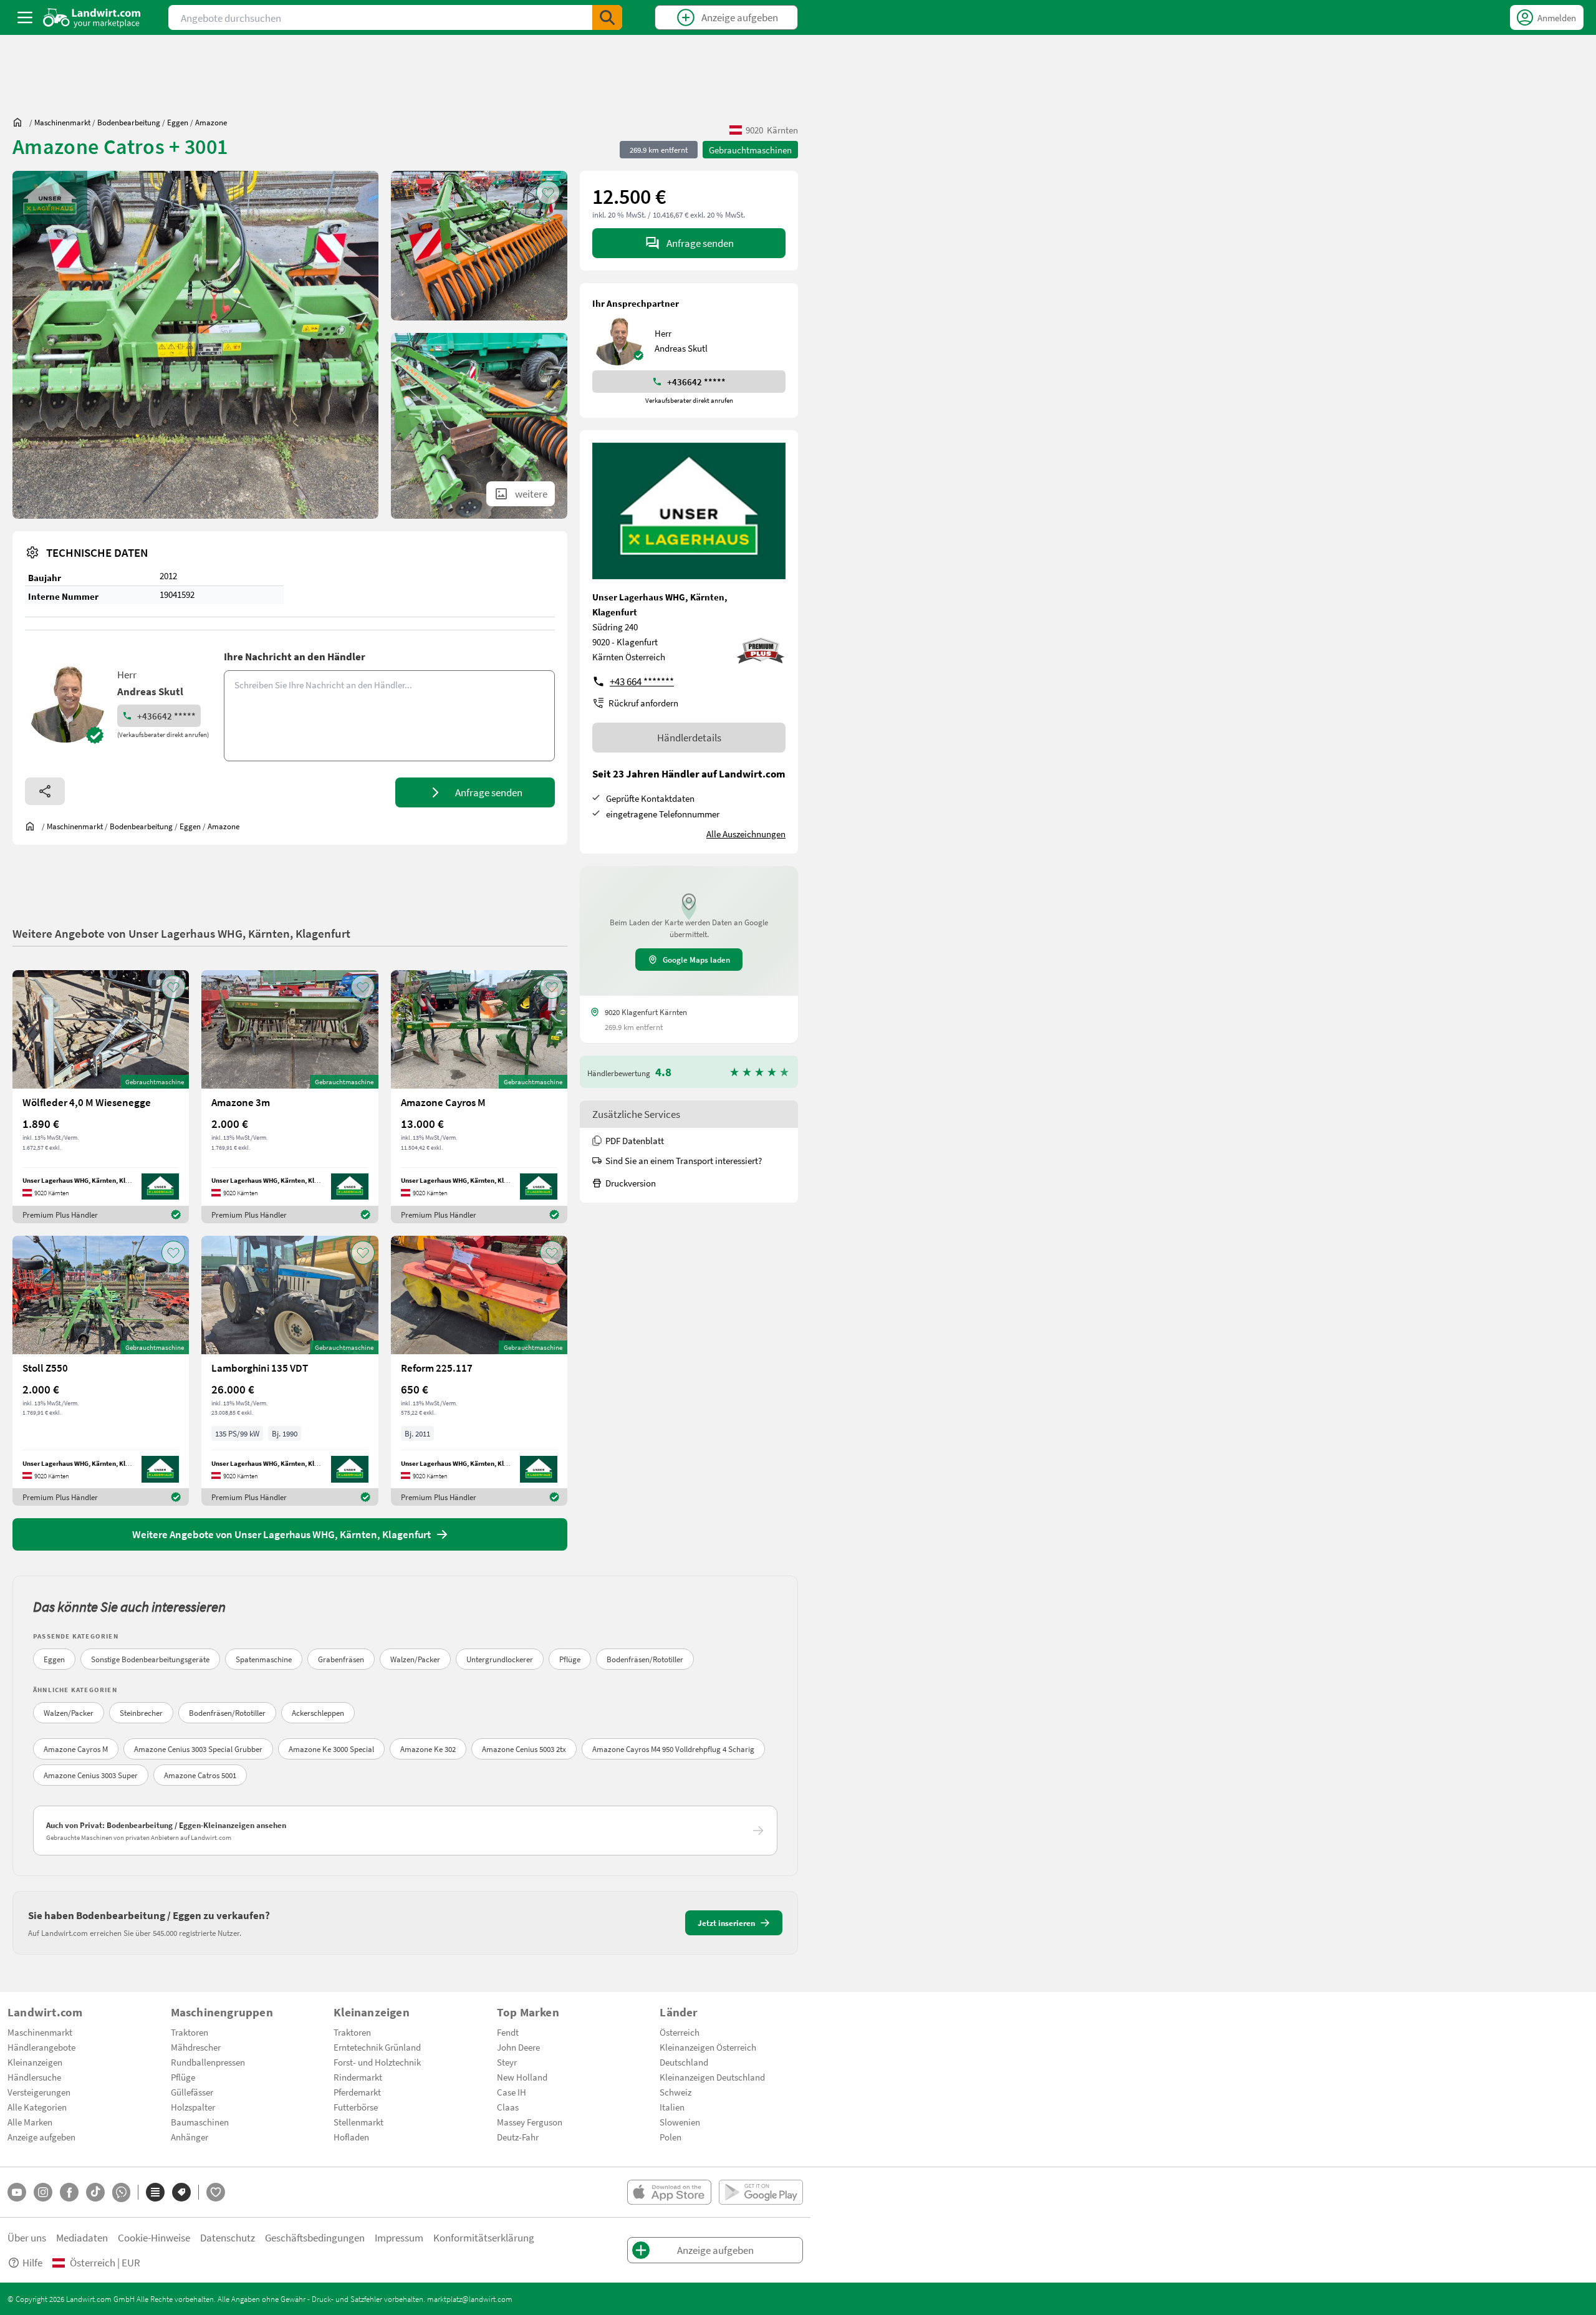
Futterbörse (356, 2107)
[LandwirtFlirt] (216, 2192)
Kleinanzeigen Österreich (708, 2047)
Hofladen (351, 2137)
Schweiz (675, 2092)
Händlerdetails (689, 737)
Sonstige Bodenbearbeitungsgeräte (150, 1659)
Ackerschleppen (318, 1713)
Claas (508, 2107)
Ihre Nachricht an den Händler (295, 656)
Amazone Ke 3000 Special (331, 1749)
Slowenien (680, 2122)
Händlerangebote (41, 2047)
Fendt (508, 2032)
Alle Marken (30, 2122)
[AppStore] (669, 2192)
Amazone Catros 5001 (200, 1775)
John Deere (518, 2047)
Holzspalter (193, 2107)
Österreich (680, 2032)
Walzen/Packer (415, 1659)
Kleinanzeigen (35, 2062)
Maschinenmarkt (40, 2032)
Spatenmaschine (264, 1659)
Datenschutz (228, 2237)
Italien (672, 2107)
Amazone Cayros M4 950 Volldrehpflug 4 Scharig (673, 1749)
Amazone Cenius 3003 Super (91, 1775)
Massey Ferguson (530, 2122)
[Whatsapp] (121, 2192)
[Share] (45, 791)
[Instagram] (43, 2192)
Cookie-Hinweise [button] (154, 2237)
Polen (671, 2137)
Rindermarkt (358, 2077)
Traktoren (190, 2032)
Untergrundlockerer (500, 1659)
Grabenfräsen (341, 1659)
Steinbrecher (141, 1713)
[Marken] (181, 2192)
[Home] (92, 17)
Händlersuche (34, 2077)
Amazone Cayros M (76, 1749)
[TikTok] (95, 2192)
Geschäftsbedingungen (315, 2237)
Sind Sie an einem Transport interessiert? (684, 1160)
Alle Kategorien (37, 2107)
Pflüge (570, 1659)
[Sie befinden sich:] (21, 122)
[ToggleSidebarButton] (25, 17)
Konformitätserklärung (484, 2237)
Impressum (399, 2237)
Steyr (507, 2062)
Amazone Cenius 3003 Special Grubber (198, 1749)
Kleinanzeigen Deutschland (712, 2077)
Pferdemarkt (357, 2092)
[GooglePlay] (761, 2192)
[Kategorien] (155, 2192)
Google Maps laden (696, 960)
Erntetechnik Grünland (377, 2047)
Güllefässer (192, 2092)
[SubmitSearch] (607, 17)
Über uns (27, 2237)
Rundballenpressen (208, 2062)
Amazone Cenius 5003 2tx (524, 1749)
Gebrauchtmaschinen (750, 150)
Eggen (54, 1659)
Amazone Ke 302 (428, 1749)
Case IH (512, 2092)
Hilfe (32, 2262)
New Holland (522, 2077)
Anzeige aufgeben (41, 2137)
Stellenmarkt (358, 2122)
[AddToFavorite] (548, 193)
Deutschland (684, 2062)
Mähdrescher (196, 2047)
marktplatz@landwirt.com (470, 2299)
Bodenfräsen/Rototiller (645, 1659)
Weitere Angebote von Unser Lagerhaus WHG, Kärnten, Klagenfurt (181, 933)
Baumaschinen (200, 2122)
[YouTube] (17, 2192)
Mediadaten (82, 2237)
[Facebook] (69, 2192)
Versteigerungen (39, 2092)
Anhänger (190, 2137)
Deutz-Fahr (518, 2137)
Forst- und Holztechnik (377, 2062)
